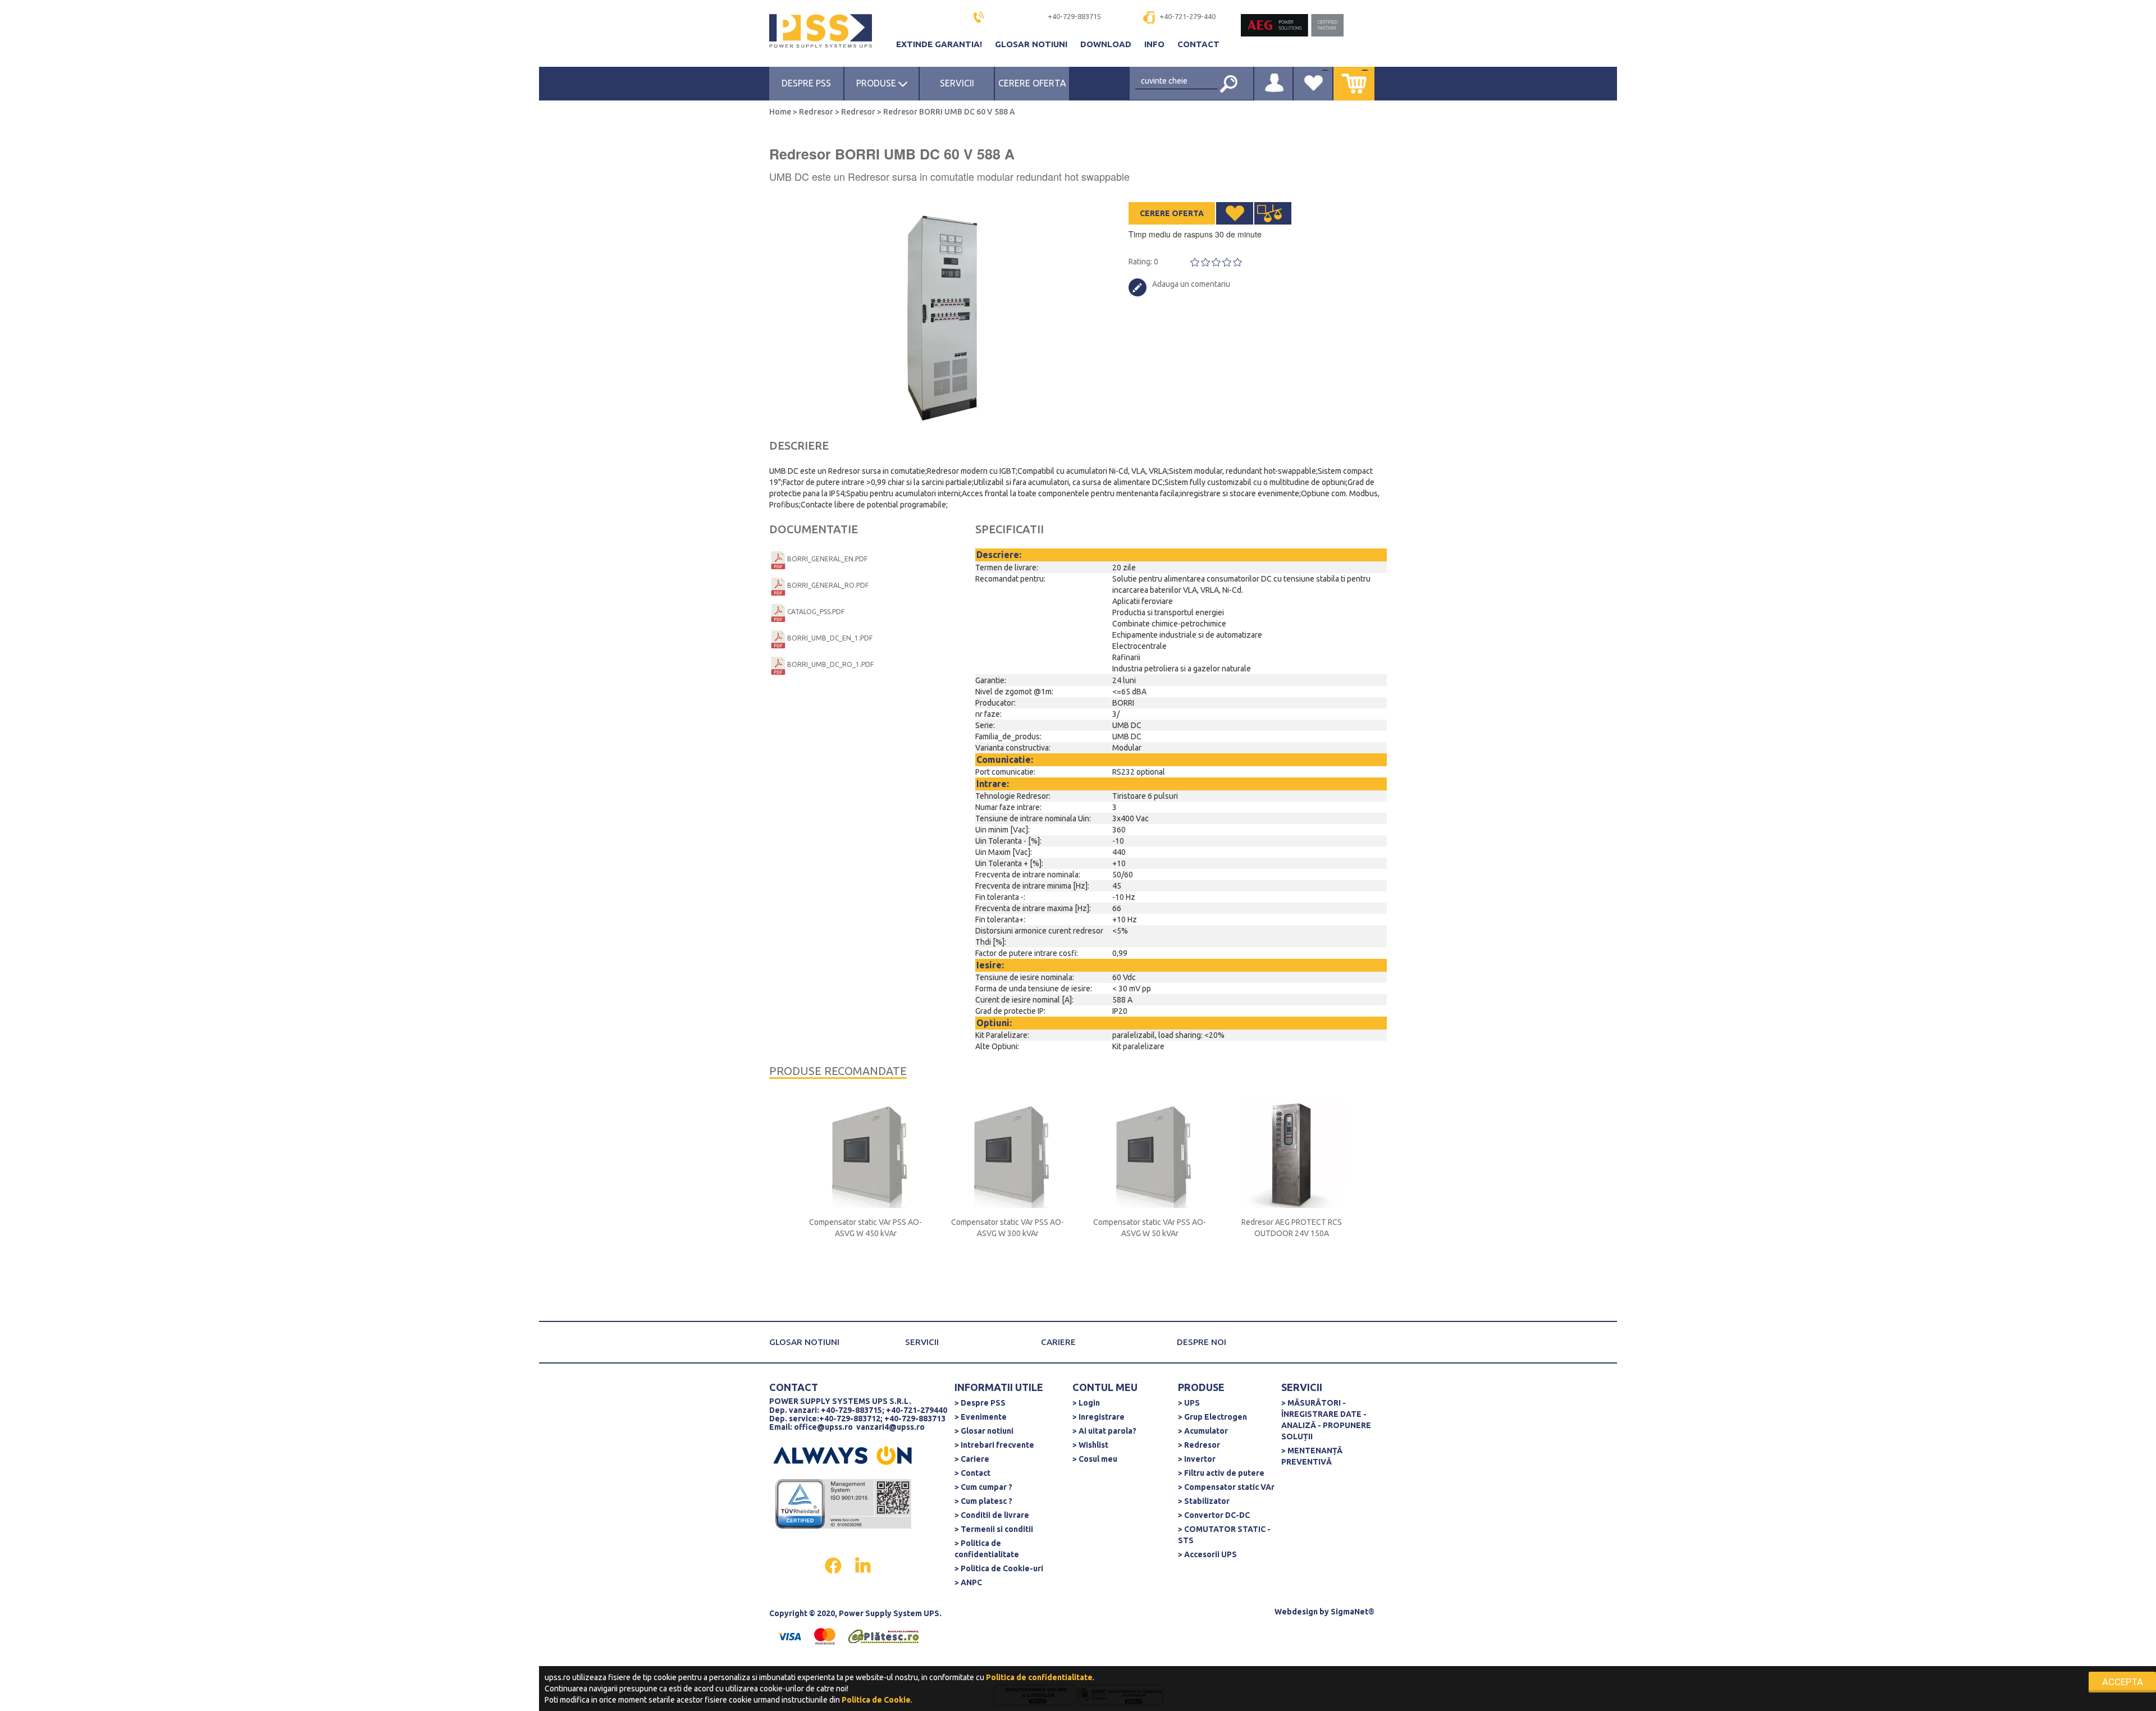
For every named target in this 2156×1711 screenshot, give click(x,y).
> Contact (972, 1473)
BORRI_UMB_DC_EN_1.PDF (830, 638)
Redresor (816, 112)
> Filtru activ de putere (1221, 1473)
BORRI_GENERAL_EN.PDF (827, 559)
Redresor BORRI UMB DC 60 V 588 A (948, 112)
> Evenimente (981, 1417)
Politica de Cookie (876, 1700)
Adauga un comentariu (1191, 284)
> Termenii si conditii (994, 1529)
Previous (775, 314)
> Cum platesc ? (983, 1501)
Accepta (2123, 1682)
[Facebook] (834, 1564)
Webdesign (1296, 1612)
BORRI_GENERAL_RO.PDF (828, 585)
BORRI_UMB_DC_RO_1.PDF (830, 664)
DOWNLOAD (1107, 44)
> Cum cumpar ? (983, 1487)
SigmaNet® (1353, 1612)
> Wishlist (1090, 1445)
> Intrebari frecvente (994, 1445)
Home (781, 112)
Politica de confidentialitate (1039, 1677)
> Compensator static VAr (1226, 1487)
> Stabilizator (1204, 1501)
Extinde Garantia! (940, 44)
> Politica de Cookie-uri (999, 1568)
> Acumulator (1203, 1431)
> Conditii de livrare (992, 1515)
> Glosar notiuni (984, 1431)
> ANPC (968, 1582)
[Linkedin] (863, 1564)
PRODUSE (877, 83)
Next (1072, 314)
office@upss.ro (823, 1427)
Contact (1198, 44)
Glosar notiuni (1032, 44)
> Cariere (972, 1459)
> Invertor (1197, 1459)
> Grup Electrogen (1212, 1417)
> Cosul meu (1095, 1459)
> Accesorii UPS (1207, 1554)
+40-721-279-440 (1187, 16)
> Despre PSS (980, 1403)
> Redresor (1199, 1445)
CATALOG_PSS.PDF (816, 612)
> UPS (1189, 1403)
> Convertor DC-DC (1214, 1515)
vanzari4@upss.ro (890, 1427)
